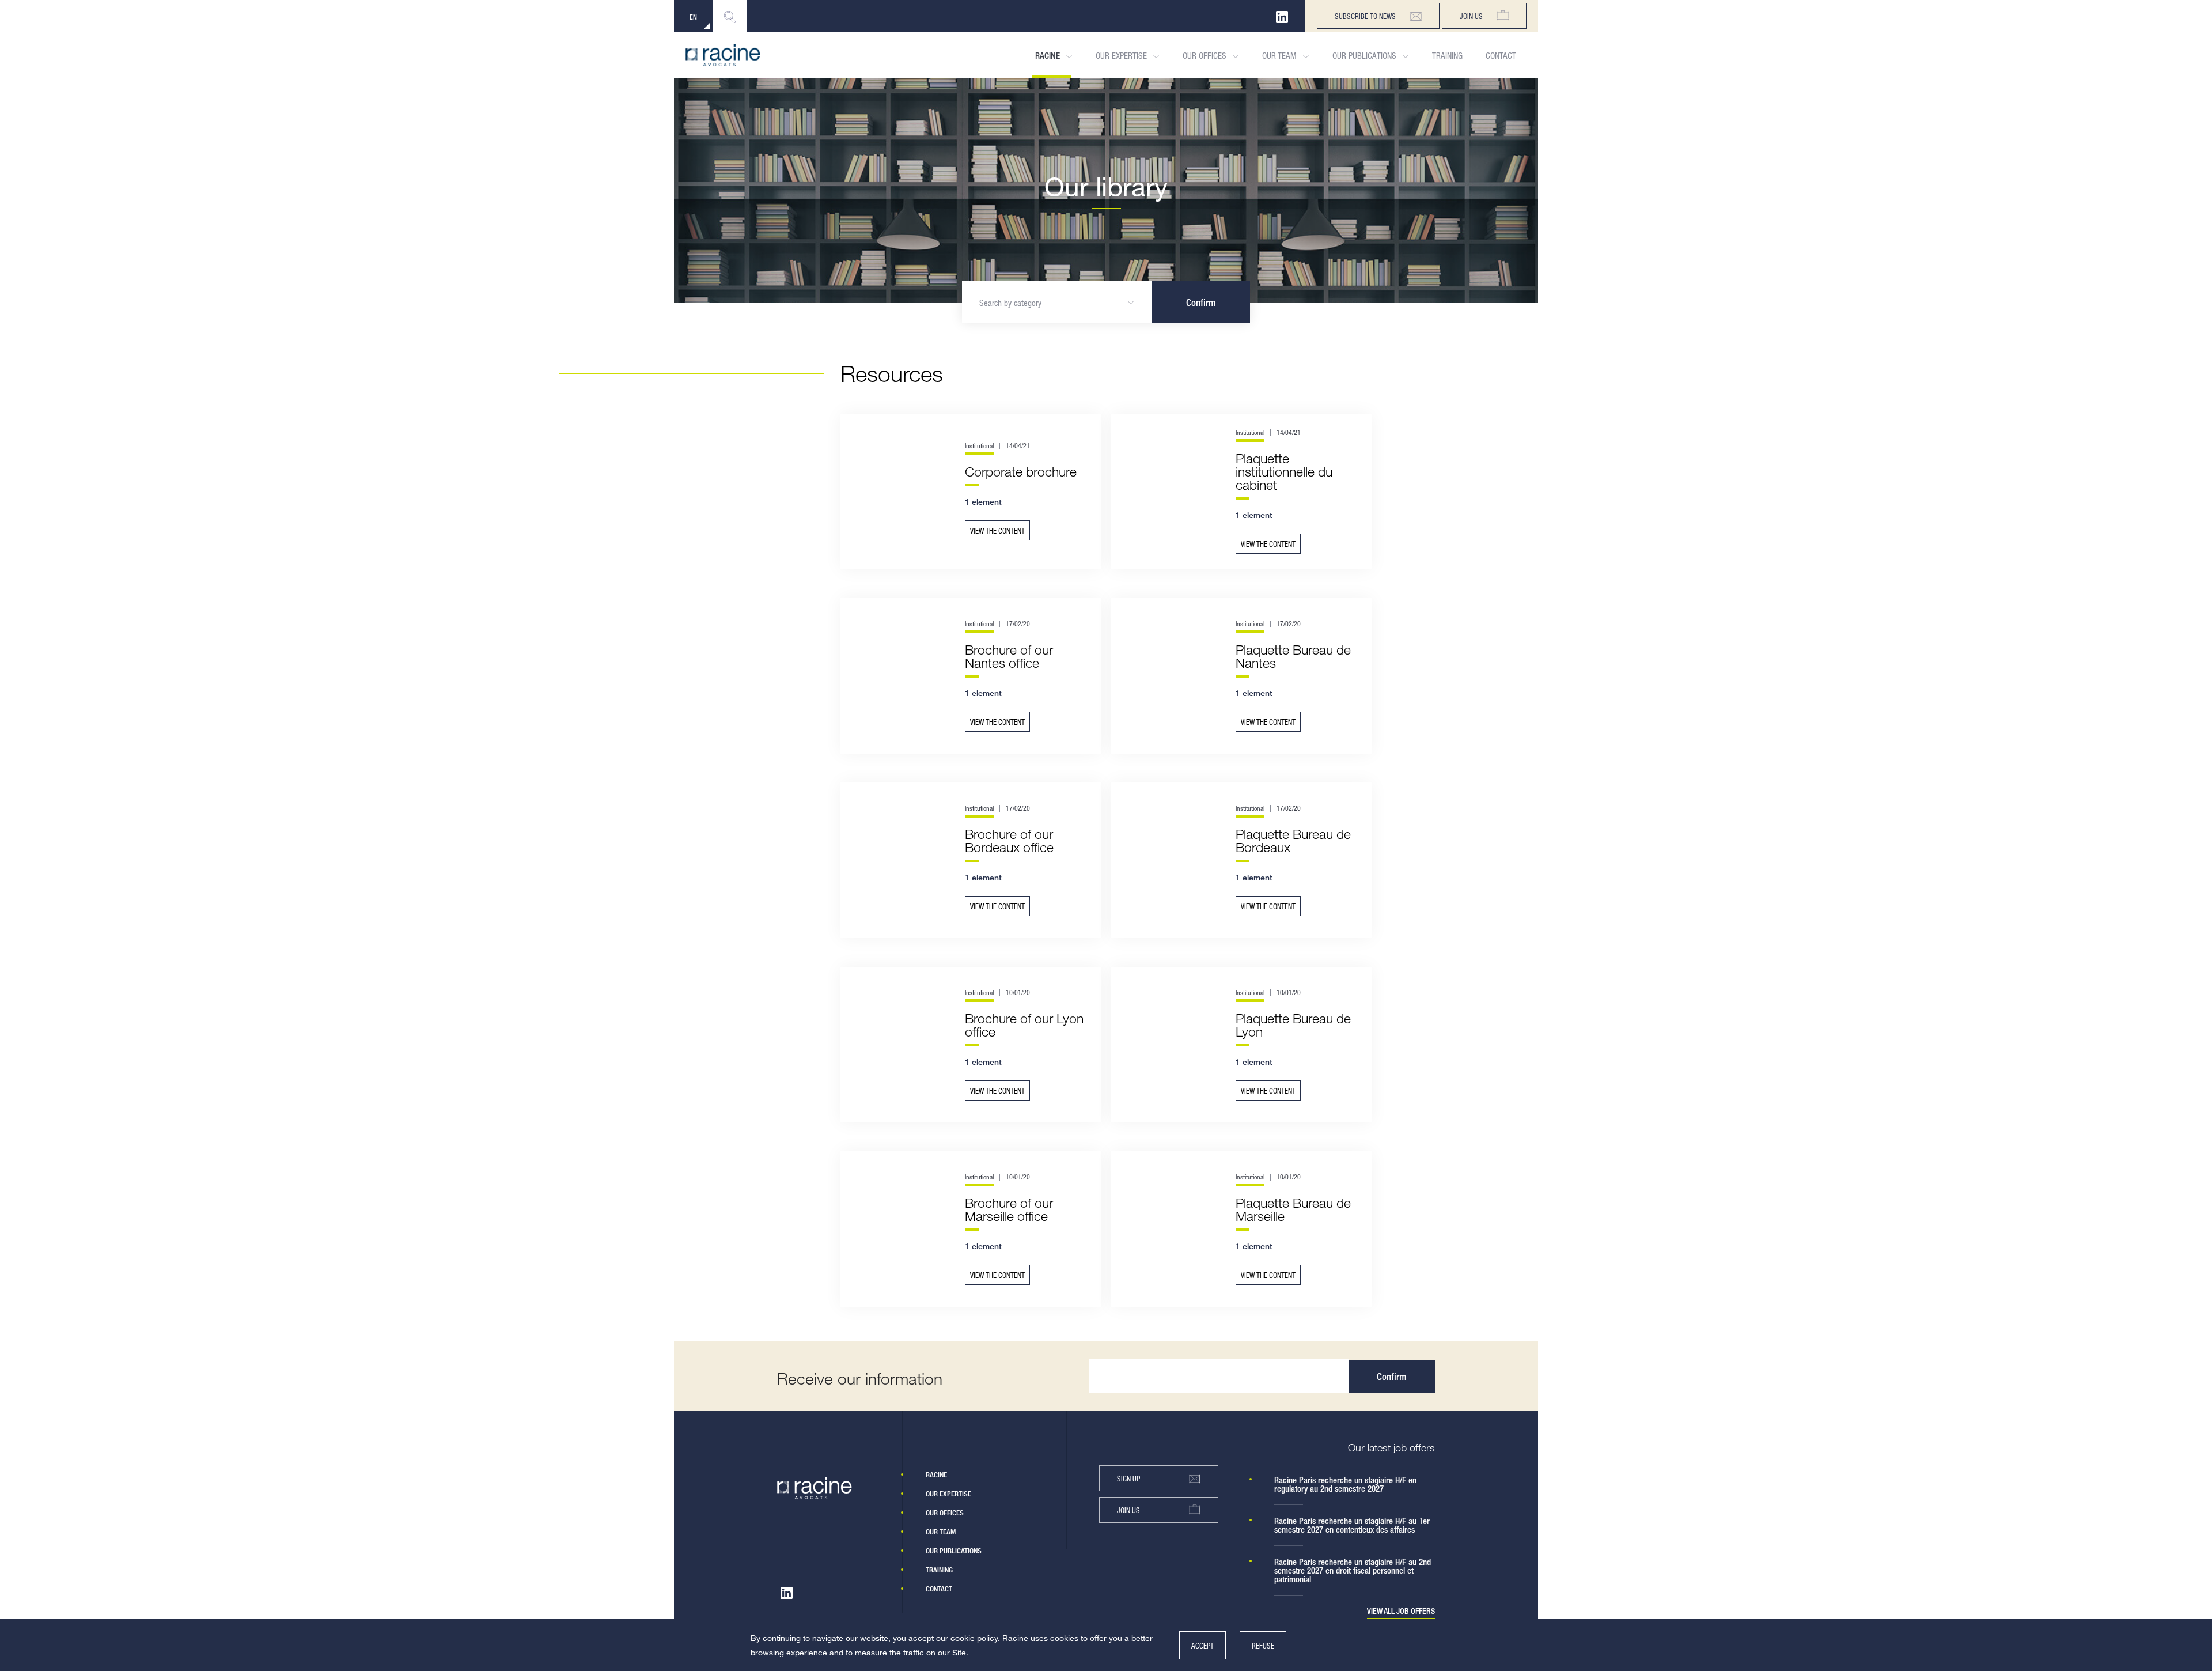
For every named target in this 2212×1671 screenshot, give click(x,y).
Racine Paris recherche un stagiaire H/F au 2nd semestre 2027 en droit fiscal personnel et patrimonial (1353, 1570)
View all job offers (1401, 1611)
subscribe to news (1365, 16)
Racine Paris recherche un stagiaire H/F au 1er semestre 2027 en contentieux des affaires (1352, 1525)
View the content (997, 530)
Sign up (1128, 1478)
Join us (1471, 16)
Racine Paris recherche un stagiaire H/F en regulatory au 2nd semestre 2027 (1345, 1484)
